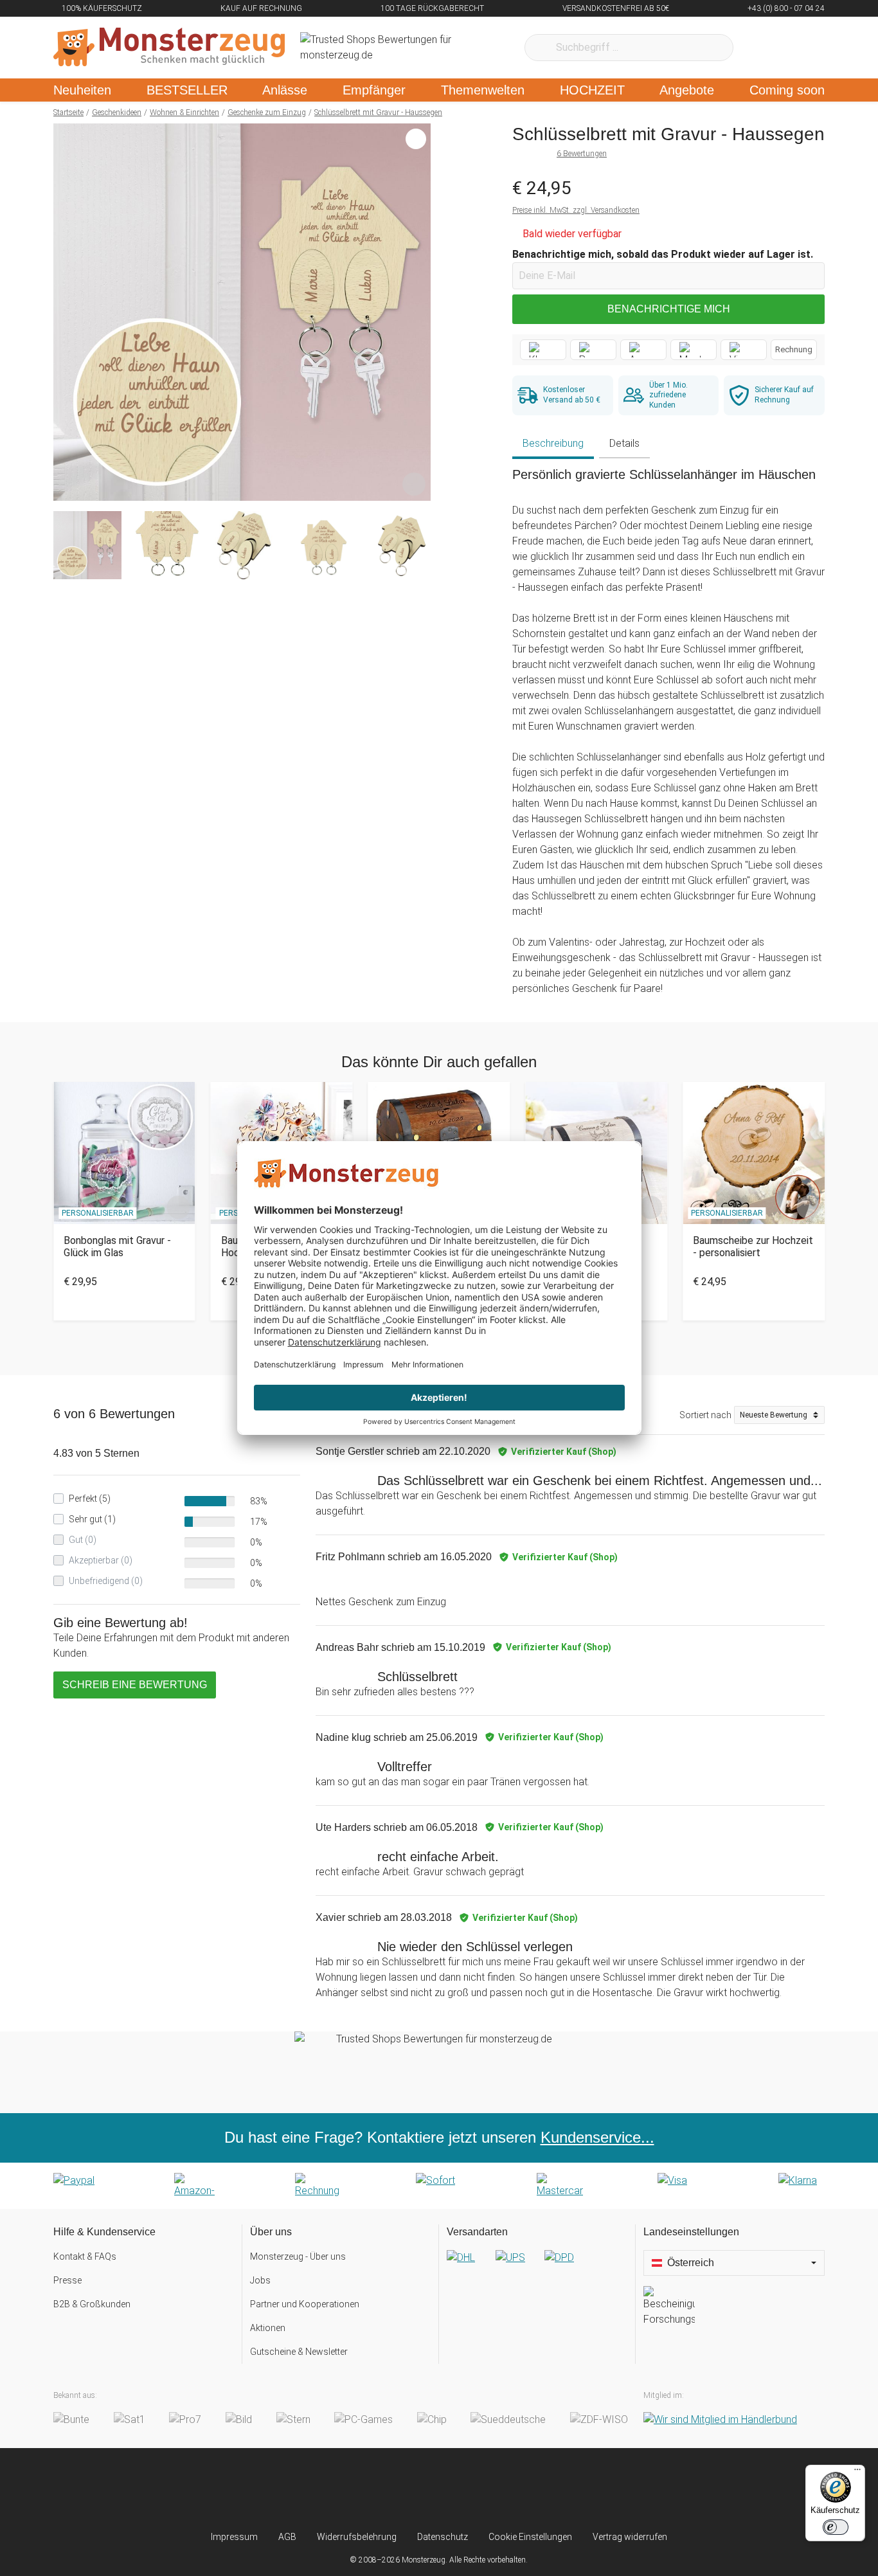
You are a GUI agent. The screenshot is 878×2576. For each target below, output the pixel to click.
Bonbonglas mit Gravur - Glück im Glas (117, 1247)
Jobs (260, 2280)
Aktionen (268, 2328)
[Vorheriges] (67, 312)
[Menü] (857, 2472)
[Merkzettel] (760, 48)
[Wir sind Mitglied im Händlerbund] (720, 2419)
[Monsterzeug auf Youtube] (515, 2489)
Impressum (234, 2537)
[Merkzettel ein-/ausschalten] (414, 484)
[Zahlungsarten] (439, 2186)
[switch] (836, 2527)
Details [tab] (624, 443)
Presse (67, 2280)
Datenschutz (443, 2537)
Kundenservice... (597, 2137)
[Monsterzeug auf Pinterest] (464, 2489)
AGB (287, 2537)
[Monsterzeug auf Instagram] (363, 2489)
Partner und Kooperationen (305, 2304)
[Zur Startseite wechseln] (169, 48)
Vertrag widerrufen (630, 2537)
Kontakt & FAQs (85, 2256)
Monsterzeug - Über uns (298, 2256)
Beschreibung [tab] (553, 443)
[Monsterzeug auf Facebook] (414, 2489)
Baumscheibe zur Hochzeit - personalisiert (753, 1247)
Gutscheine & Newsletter (299, 2352)
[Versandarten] (537, 2268)
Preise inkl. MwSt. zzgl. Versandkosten (576, 210)
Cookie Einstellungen (530, 2537)
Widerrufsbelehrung (357, 2537)
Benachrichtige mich (669, 309)
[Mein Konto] (798, 48)
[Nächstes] (417, 312)
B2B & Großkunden (92, 2304)
